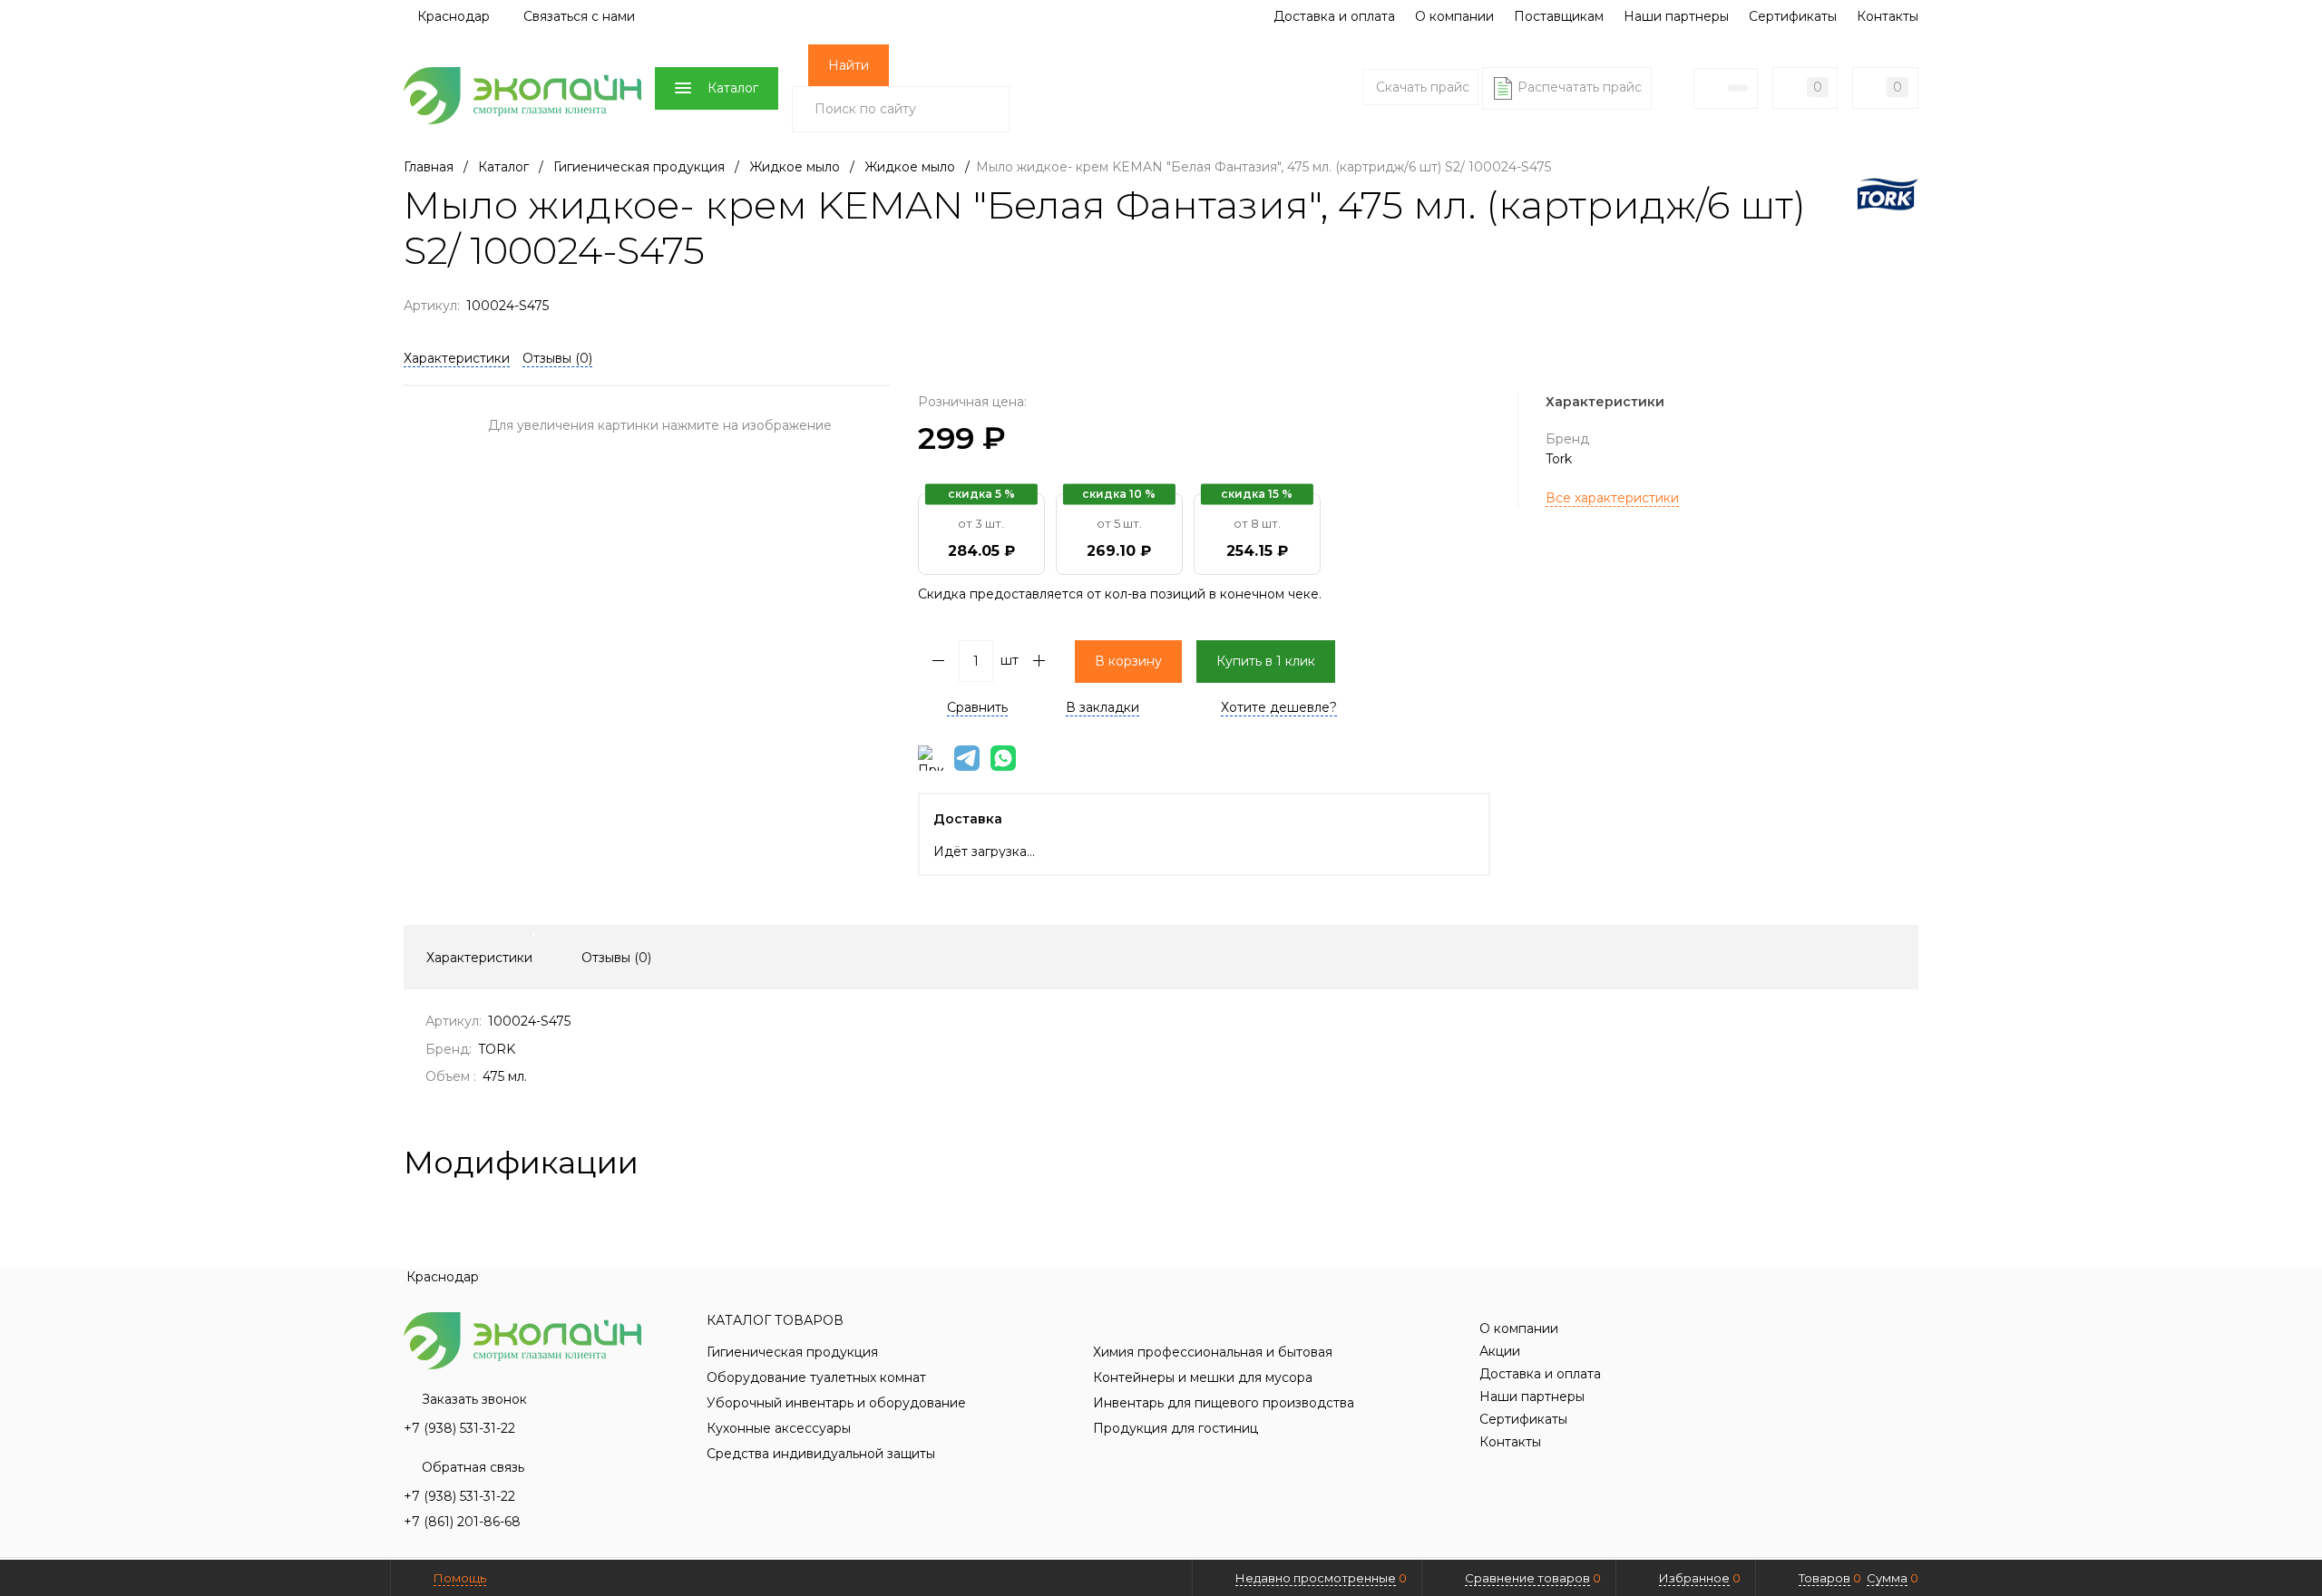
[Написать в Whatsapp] (1003, 758)
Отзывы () (557, 358)
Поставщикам (1559, 16)
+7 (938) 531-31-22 (459, 1428)
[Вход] (1673, 88)
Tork (1559, 459)
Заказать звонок (474, 1399)
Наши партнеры (1676, 16)
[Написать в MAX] (931, 758)
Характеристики (457, 358)
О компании (1454, 16)
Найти (849, 65)
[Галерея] (1878, 1163)
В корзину (1128, 661)
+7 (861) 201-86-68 (462, 1522)
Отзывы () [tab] (616, 958)
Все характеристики (1612, 498)
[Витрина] (1849, 1163)
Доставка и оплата (1334, 16)
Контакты (1888, 16)
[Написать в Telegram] (967, 758)
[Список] (1907, 1163)
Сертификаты (1793, 16)
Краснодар (452, 16)
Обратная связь (473, 1467)
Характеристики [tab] (479, 958)
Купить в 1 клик (1266, 661)
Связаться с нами (579, 16)
